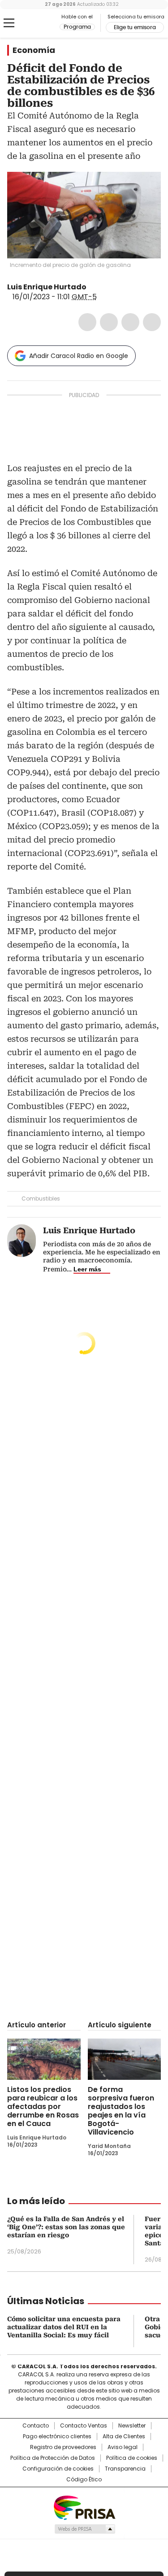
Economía (34, 50)
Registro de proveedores (63, 2447)
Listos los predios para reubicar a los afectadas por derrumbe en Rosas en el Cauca (43, 2107)
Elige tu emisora (135, 27)
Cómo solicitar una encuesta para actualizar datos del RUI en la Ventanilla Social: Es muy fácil (64, 2327)
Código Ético (84, 2480)
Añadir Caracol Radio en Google (79, 356)
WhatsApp (152, 322)
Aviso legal (123, 2447)
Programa (77, 27)
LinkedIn (130, 322)
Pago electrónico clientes (57, 2436)
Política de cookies (132, 2458)
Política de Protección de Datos (53, 2458)
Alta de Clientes (124, 2436)
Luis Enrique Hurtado (47, 287)
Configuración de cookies (58, 2469)
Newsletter (132, 2426)
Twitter (109, 322)
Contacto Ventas (84, 2426)
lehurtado (93, 287)
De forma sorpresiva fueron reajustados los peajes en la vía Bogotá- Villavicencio (121, 2111)
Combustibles (41, 1198)
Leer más (87, 1269)
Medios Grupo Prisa (84, 2529)
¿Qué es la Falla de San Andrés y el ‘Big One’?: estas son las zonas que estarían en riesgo (66, 2227)
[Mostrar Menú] (9, 23)
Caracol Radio (44, 23)
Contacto (36, 2426)
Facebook (87, 322)
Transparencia (125, 2469)
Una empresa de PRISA (84, 2507)
